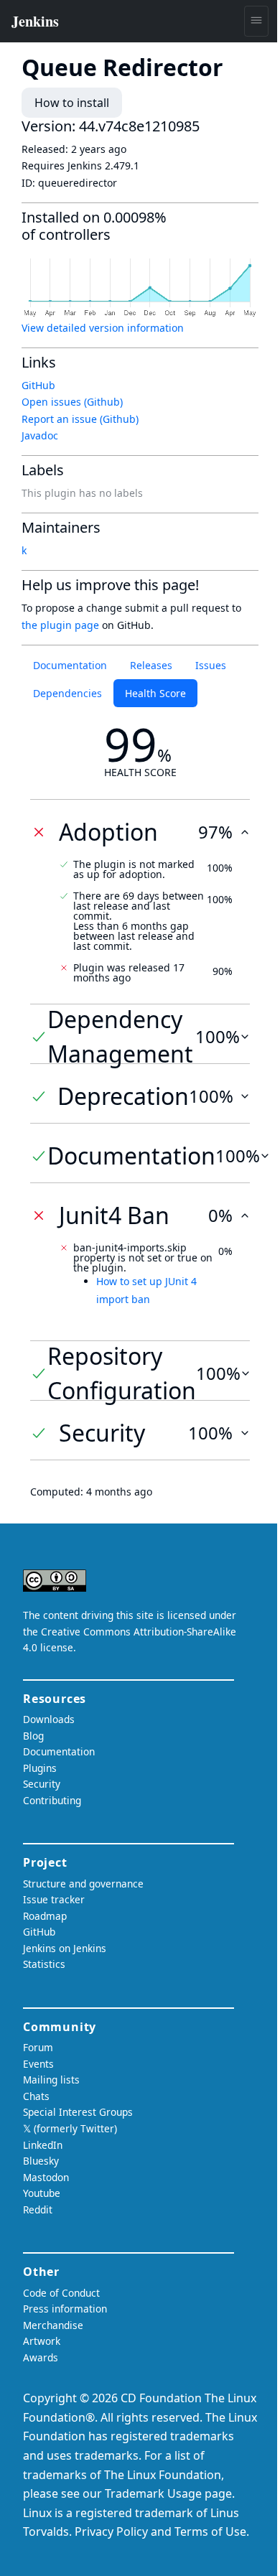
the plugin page (60, 625)
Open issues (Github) (72, 402)
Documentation (70, 665)
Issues (211, 665)
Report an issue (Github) (80, 419)
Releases (151, 665)
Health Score (155, 693)
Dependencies (67, 693)
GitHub (38, 385)
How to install (72, 103)
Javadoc (40, 435)
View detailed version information (103, 328)
